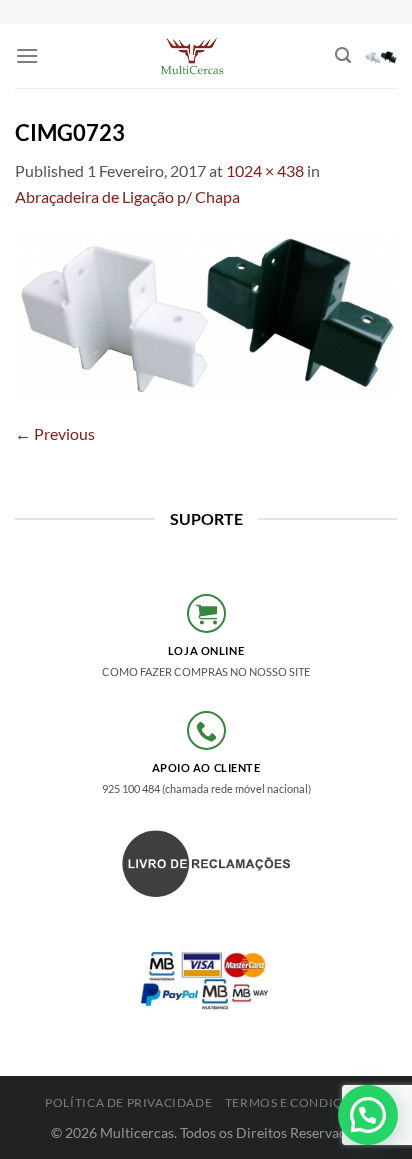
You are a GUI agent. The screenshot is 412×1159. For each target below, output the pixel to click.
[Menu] (27, 55)
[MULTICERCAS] (194, 56)
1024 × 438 (265, 170)
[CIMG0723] (206, 312)
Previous (55, 433)
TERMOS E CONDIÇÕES (296, 1102)
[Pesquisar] (343, 55)
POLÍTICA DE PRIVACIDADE (128, 1102)
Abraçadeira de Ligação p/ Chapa (127, 196)
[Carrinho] (381, 56)
